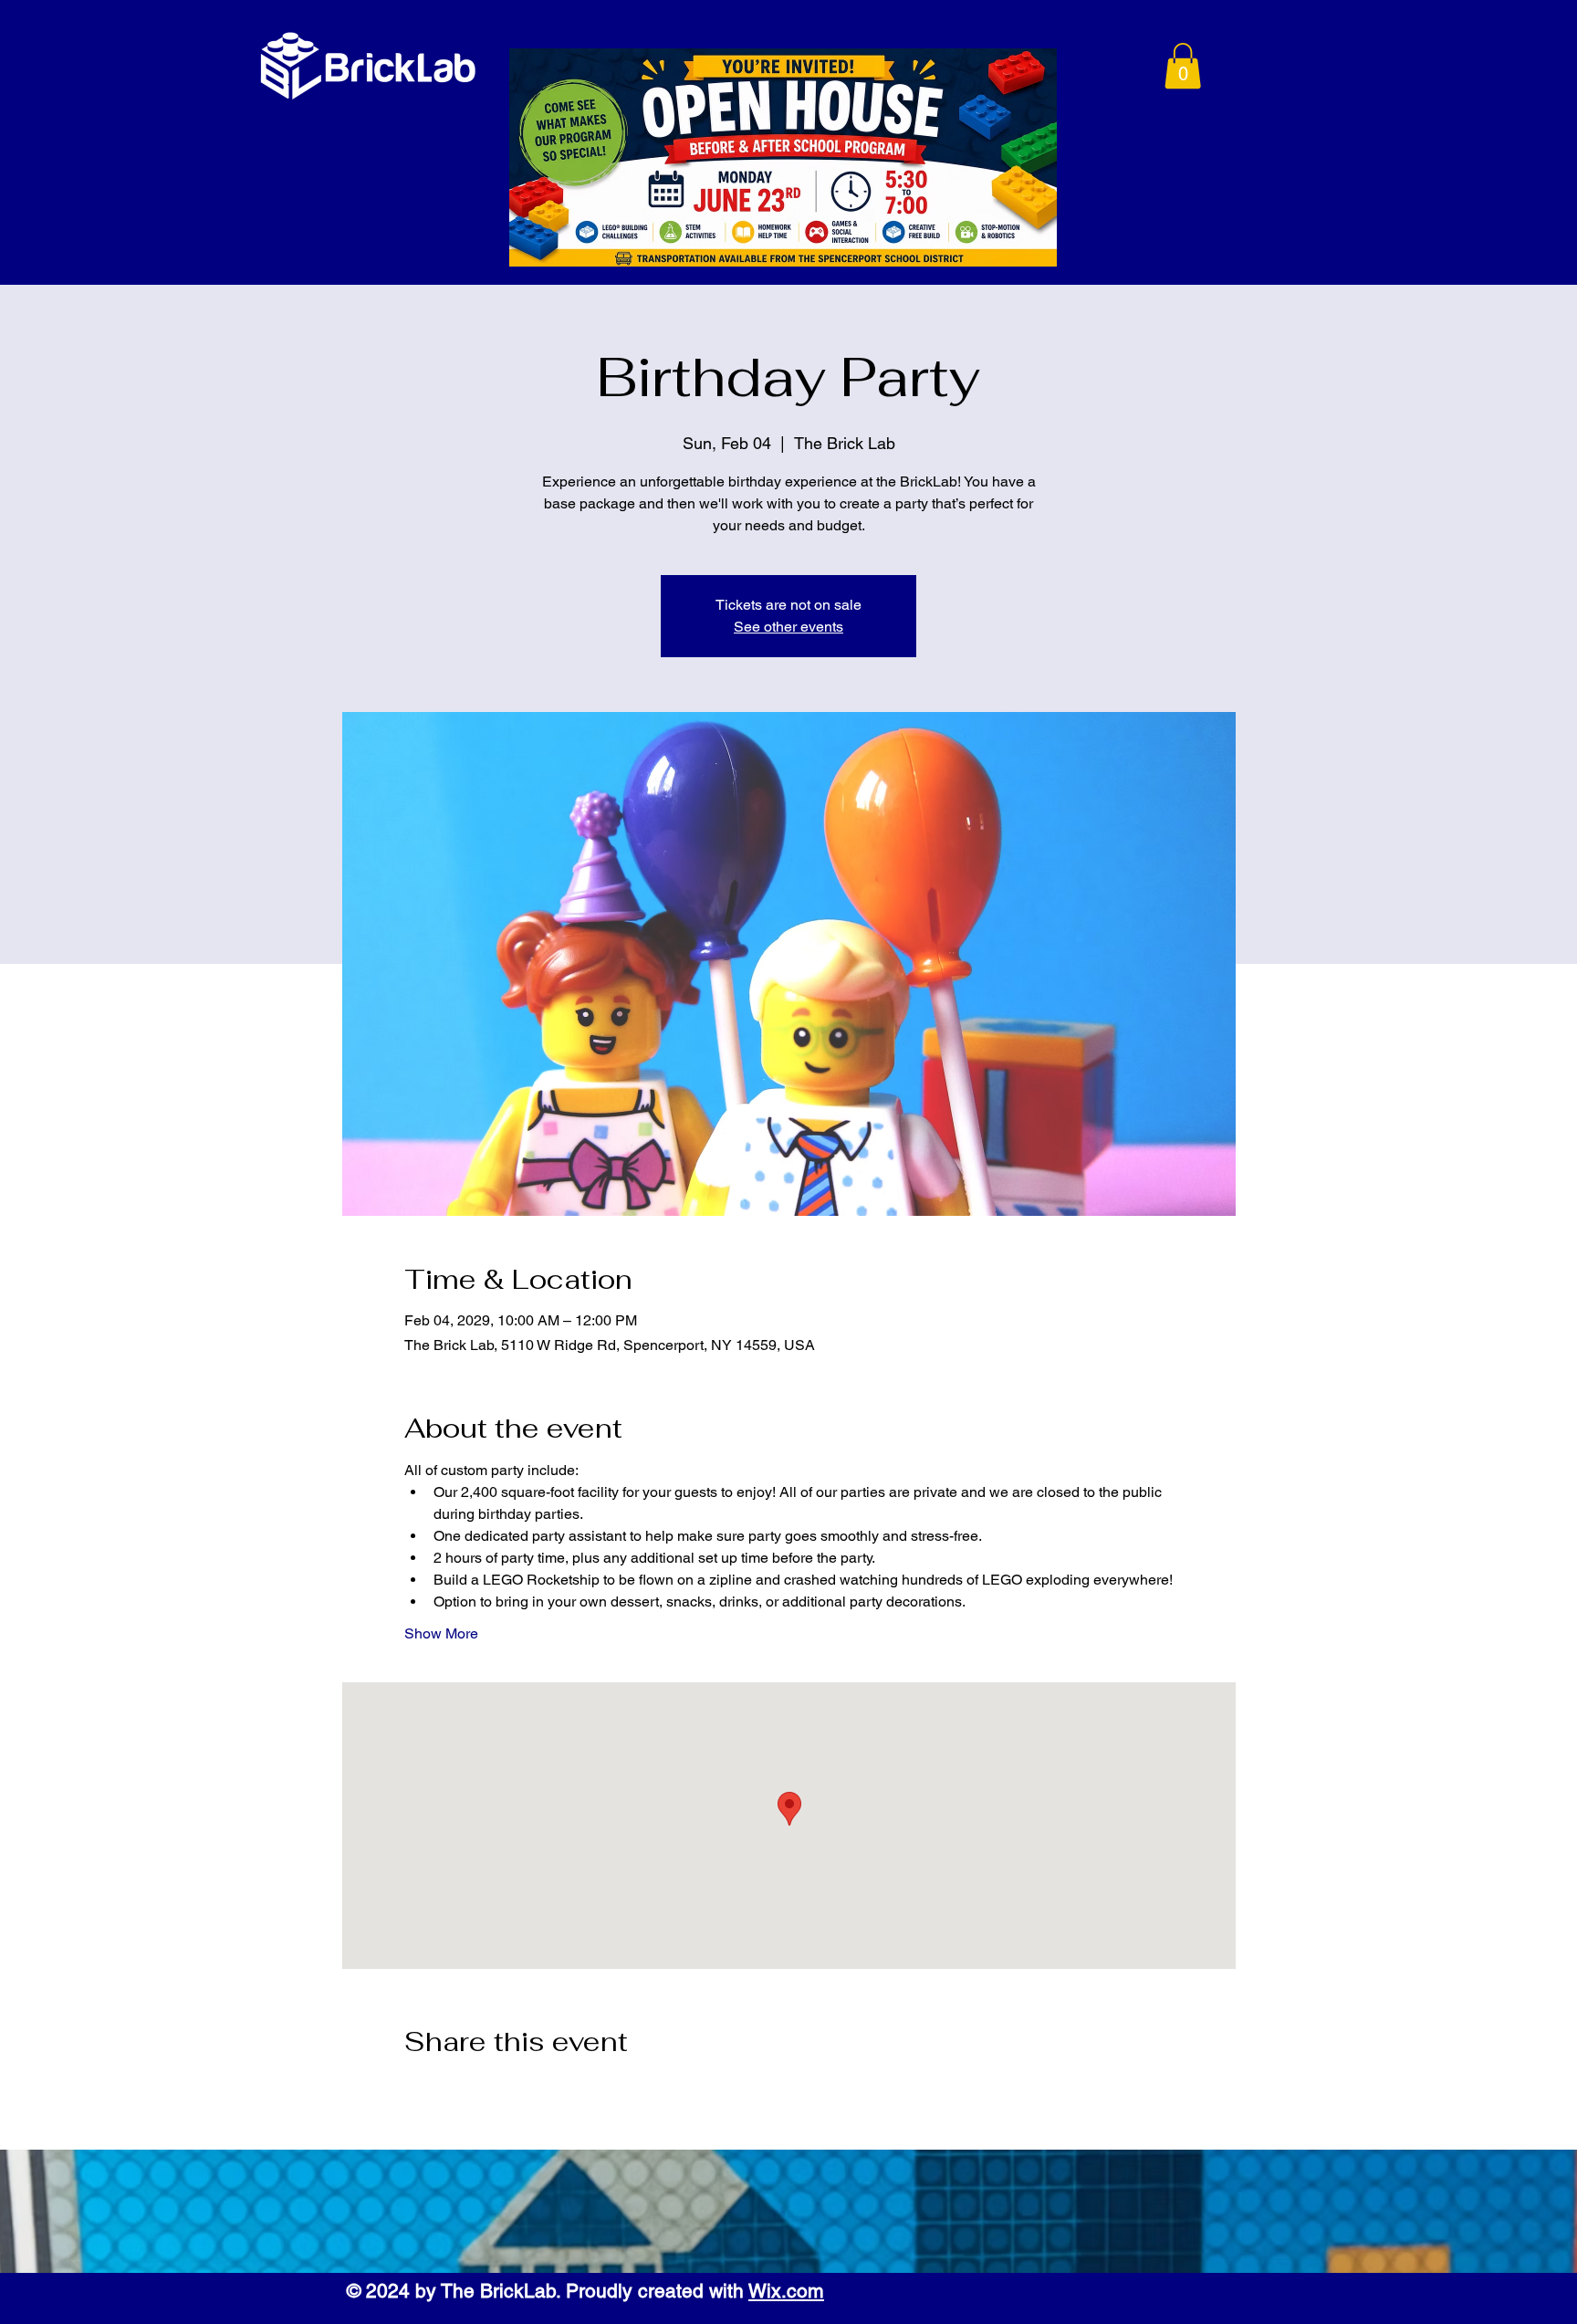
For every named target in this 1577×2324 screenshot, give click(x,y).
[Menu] (1099, 68)
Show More (441, 1633)
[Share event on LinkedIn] (502, 2090)
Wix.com (786, 2291)
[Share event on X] (458, 2090)
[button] (1183, 66)
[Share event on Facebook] (413, 2090)
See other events (788, 627)
